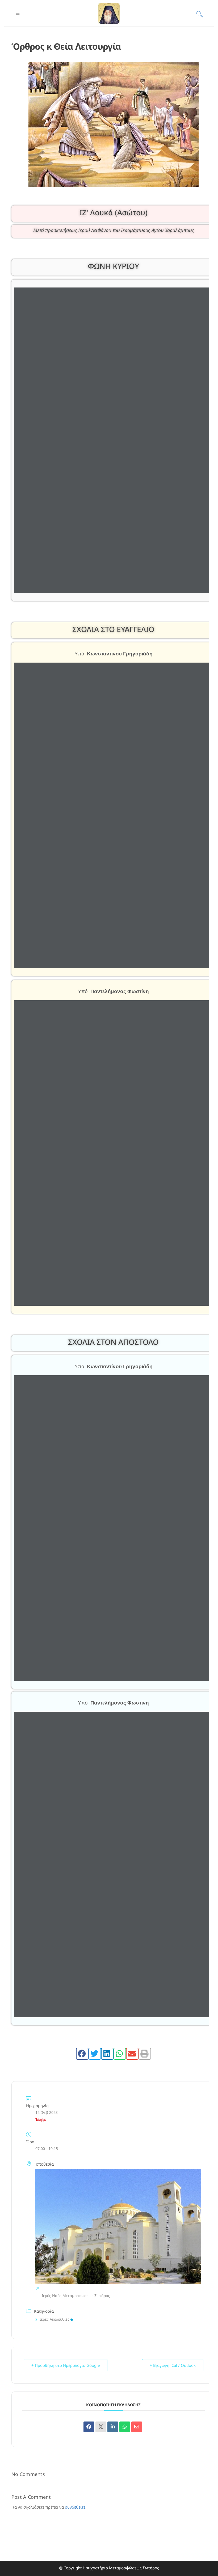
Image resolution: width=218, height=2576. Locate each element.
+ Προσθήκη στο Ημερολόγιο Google (66, 2365)
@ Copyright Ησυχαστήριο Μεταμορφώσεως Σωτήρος (109, 2568)
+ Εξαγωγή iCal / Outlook (173, 2365)
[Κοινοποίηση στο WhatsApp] (125, 2427)
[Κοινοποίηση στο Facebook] (89, 2427)
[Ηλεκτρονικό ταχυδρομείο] (137, 2427)
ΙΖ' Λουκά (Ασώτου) (114, 212)
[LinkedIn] (113, 2427)
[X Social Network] (101, 2427)
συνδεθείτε (75, 2507)
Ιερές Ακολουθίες (54, 2319)
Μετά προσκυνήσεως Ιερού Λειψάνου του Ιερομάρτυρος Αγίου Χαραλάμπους (114, 230)
